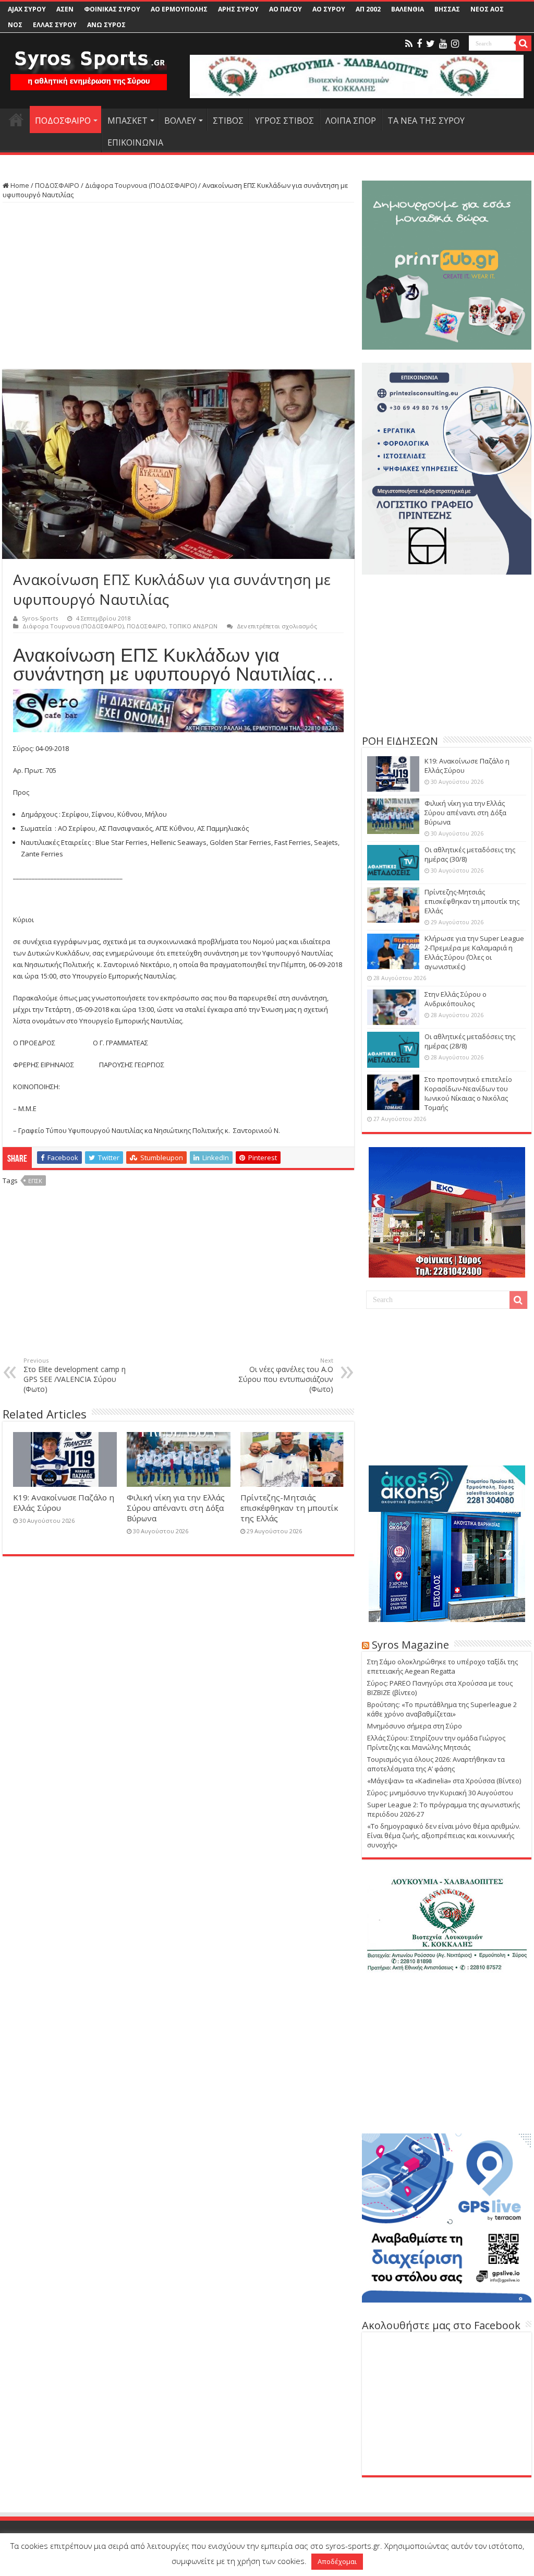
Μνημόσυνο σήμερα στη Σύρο (415, 1726)
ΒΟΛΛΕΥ (180, 121)
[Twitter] (430, 44)
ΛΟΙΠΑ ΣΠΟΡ (351, 121)
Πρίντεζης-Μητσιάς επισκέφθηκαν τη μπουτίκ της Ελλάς (289, 1508)
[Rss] (409, 44)
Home (19, 185)
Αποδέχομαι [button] (337, 2561)
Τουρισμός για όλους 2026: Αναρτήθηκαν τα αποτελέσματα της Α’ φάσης (436, 1764)
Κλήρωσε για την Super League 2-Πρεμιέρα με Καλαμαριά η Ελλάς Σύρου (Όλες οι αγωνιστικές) (474, 952)
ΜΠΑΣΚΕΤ (128, 121)
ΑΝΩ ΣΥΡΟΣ (106, 25)
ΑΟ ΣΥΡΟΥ (329, 9)
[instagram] (455, 44)
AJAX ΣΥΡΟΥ (27, 9)
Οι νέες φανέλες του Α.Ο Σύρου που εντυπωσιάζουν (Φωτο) (286, 1375)
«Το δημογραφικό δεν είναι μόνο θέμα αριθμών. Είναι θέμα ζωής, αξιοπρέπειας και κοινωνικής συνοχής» (444, 1835)
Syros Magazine (410, 1645)
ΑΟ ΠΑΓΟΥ (286, 9)
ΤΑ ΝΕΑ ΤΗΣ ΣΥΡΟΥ (426, 121)
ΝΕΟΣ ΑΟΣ (487, 9)
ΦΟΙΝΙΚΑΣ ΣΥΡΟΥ (112, 9)
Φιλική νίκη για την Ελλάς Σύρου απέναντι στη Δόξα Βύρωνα (176, 1508)
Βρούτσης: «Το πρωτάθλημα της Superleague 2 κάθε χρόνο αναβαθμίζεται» (442, 1709)
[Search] (524, 43)
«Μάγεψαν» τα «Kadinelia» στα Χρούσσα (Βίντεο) (444, 1781)
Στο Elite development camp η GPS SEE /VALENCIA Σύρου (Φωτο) (75, 1375)
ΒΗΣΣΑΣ (447, 9)
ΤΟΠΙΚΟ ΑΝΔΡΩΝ (193, 626)
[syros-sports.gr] (89, 64)
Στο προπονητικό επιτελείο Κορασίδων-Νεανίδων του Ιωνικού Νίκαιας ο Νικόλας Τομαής (468, 1093)
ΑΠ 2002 (368, 9)
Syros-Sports (40, 618)
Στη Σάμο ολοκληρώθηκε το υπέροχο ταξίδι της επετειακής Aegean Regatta (442, 1666)
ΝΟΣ (15, 25)
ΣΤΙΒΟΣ (228, 121)
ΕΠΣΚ (35, 1181)
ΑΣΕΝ (65, 9)
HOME (16, 120)
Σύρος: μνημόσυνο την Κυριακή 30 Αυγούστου (440, 1793)
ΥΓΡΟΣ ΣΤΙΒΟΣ (284, 121)
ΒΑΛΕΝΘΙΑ (408, 9)
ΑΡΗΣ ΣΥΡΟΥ (238, 9)
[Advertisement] (178, 286)
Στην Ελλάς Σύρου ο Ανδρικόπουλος (456, 999)
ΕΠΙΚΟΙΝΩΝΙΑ (135, 142)
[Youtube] (443, 44)
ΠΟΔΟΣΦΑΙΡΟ (63, 121)
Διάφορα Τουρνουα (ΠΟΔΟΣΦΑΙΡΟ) (141, 185)
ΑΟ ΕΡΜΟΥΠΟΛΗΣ (179, 9)
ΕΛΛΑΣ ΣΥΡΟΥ (55, 25)
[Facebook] (419, 44)
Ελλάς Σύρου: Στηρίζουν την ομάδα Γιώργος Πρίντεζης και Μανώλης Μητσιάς (436, 1743)
